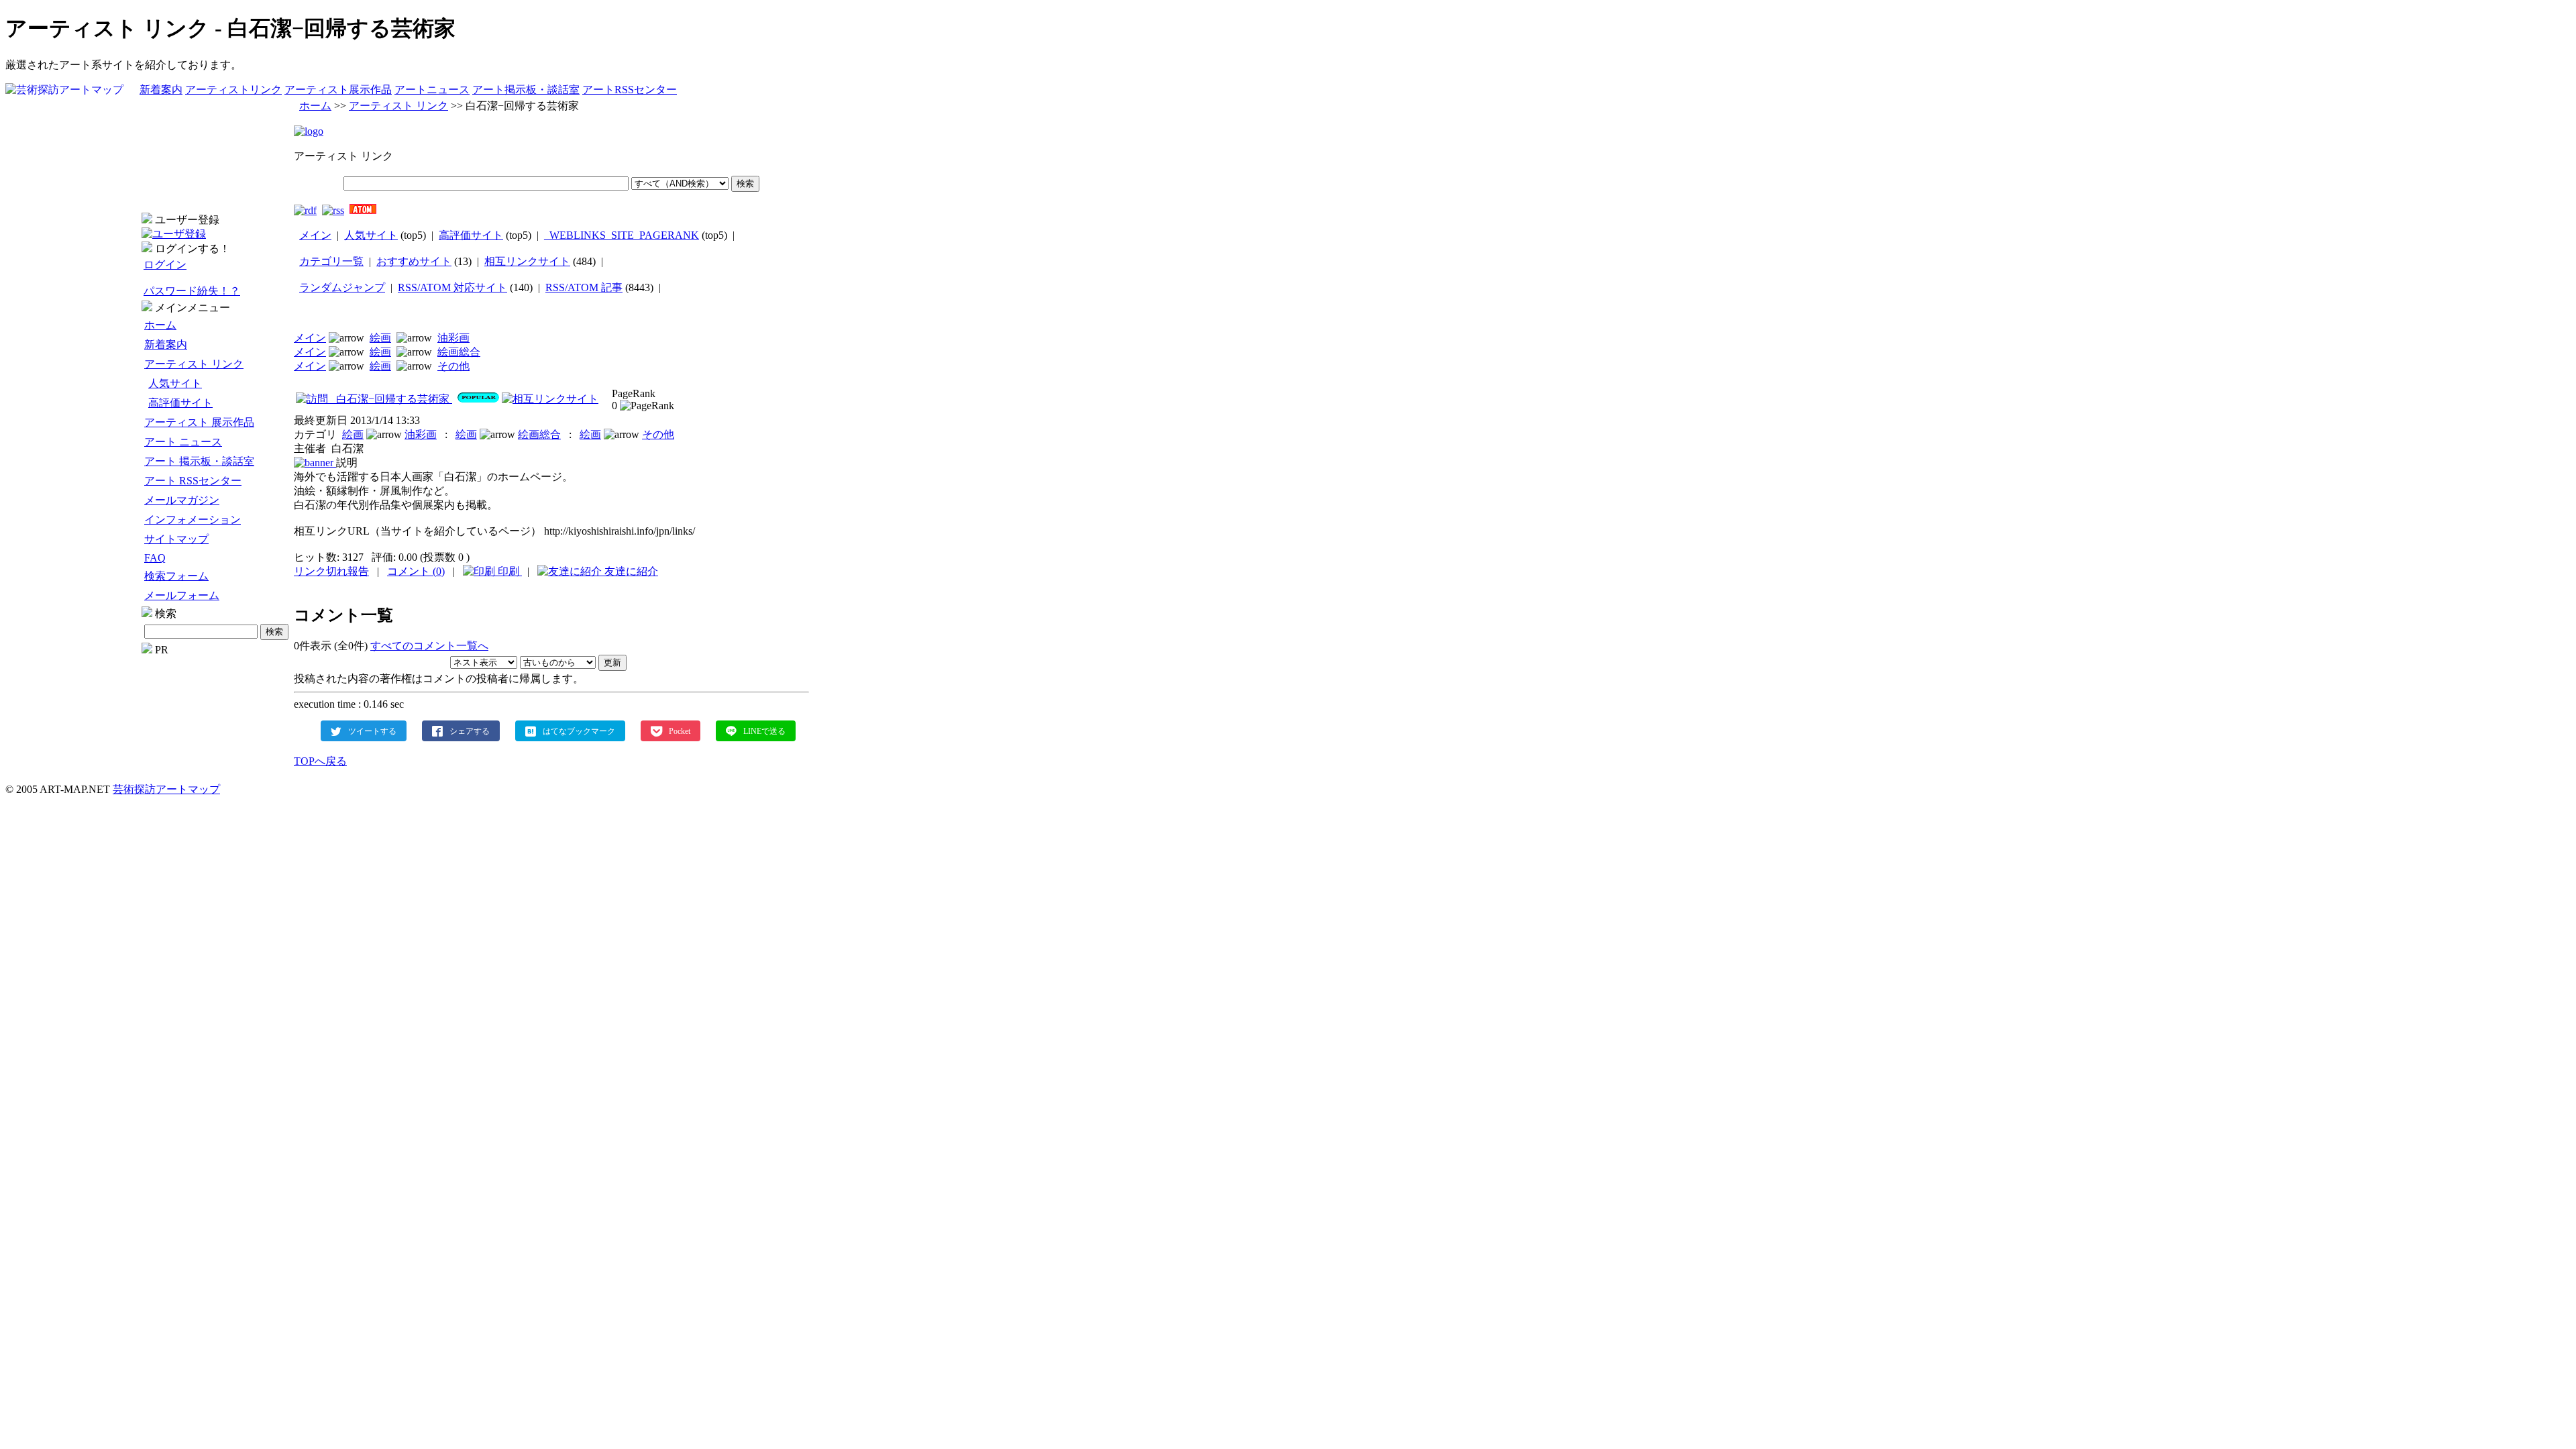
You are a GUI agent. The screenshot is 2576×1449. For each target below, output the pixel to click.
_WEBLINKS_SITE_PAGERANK (622, 235)
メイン (315, 235)
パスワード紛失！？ (192, 291)
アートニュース (432, 90)
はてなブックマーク (579, 731)
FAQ (155, 558)
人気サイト (175, 383)
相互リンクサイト (527, 261)
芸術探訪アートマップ (166, 789)
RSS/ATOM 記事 (584, 287)
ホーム (160, 325)
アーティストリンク (233, 90)
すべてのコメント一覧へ (429, 646)
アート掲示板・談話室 (526, 90)
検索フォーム (176, 576)
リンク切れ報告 (331, 571)
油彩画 (453, 338)
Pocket (680, 731)
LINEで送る (764, 731)
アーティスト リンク (194, 364)
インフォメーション (193, 520)
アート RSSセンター (193, 481)
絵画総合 (459, 352)
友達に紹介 (630, 571)
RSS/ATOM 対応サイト (452, 287)
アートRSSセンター (630, 90)
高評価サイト (180, 403)
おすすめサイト (414, 261)
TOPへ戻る (320, 761)
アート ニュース (183, 442)
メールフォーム (182, 595)
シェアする (470, 731)
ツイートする (372, 731)
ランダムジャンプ (342, 287)
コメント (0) (416, 571)
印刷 (508, 571)
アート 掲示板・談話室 (199, 461)
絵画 (380, 338)
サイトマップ (176, 539)
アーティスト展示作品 (338, 90)
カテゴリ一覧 (331, 261)
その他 (453, 366)
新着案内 (161, 90)
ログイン (165, 265)
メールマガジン (182, 500)
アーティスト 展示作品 (199, 422)
